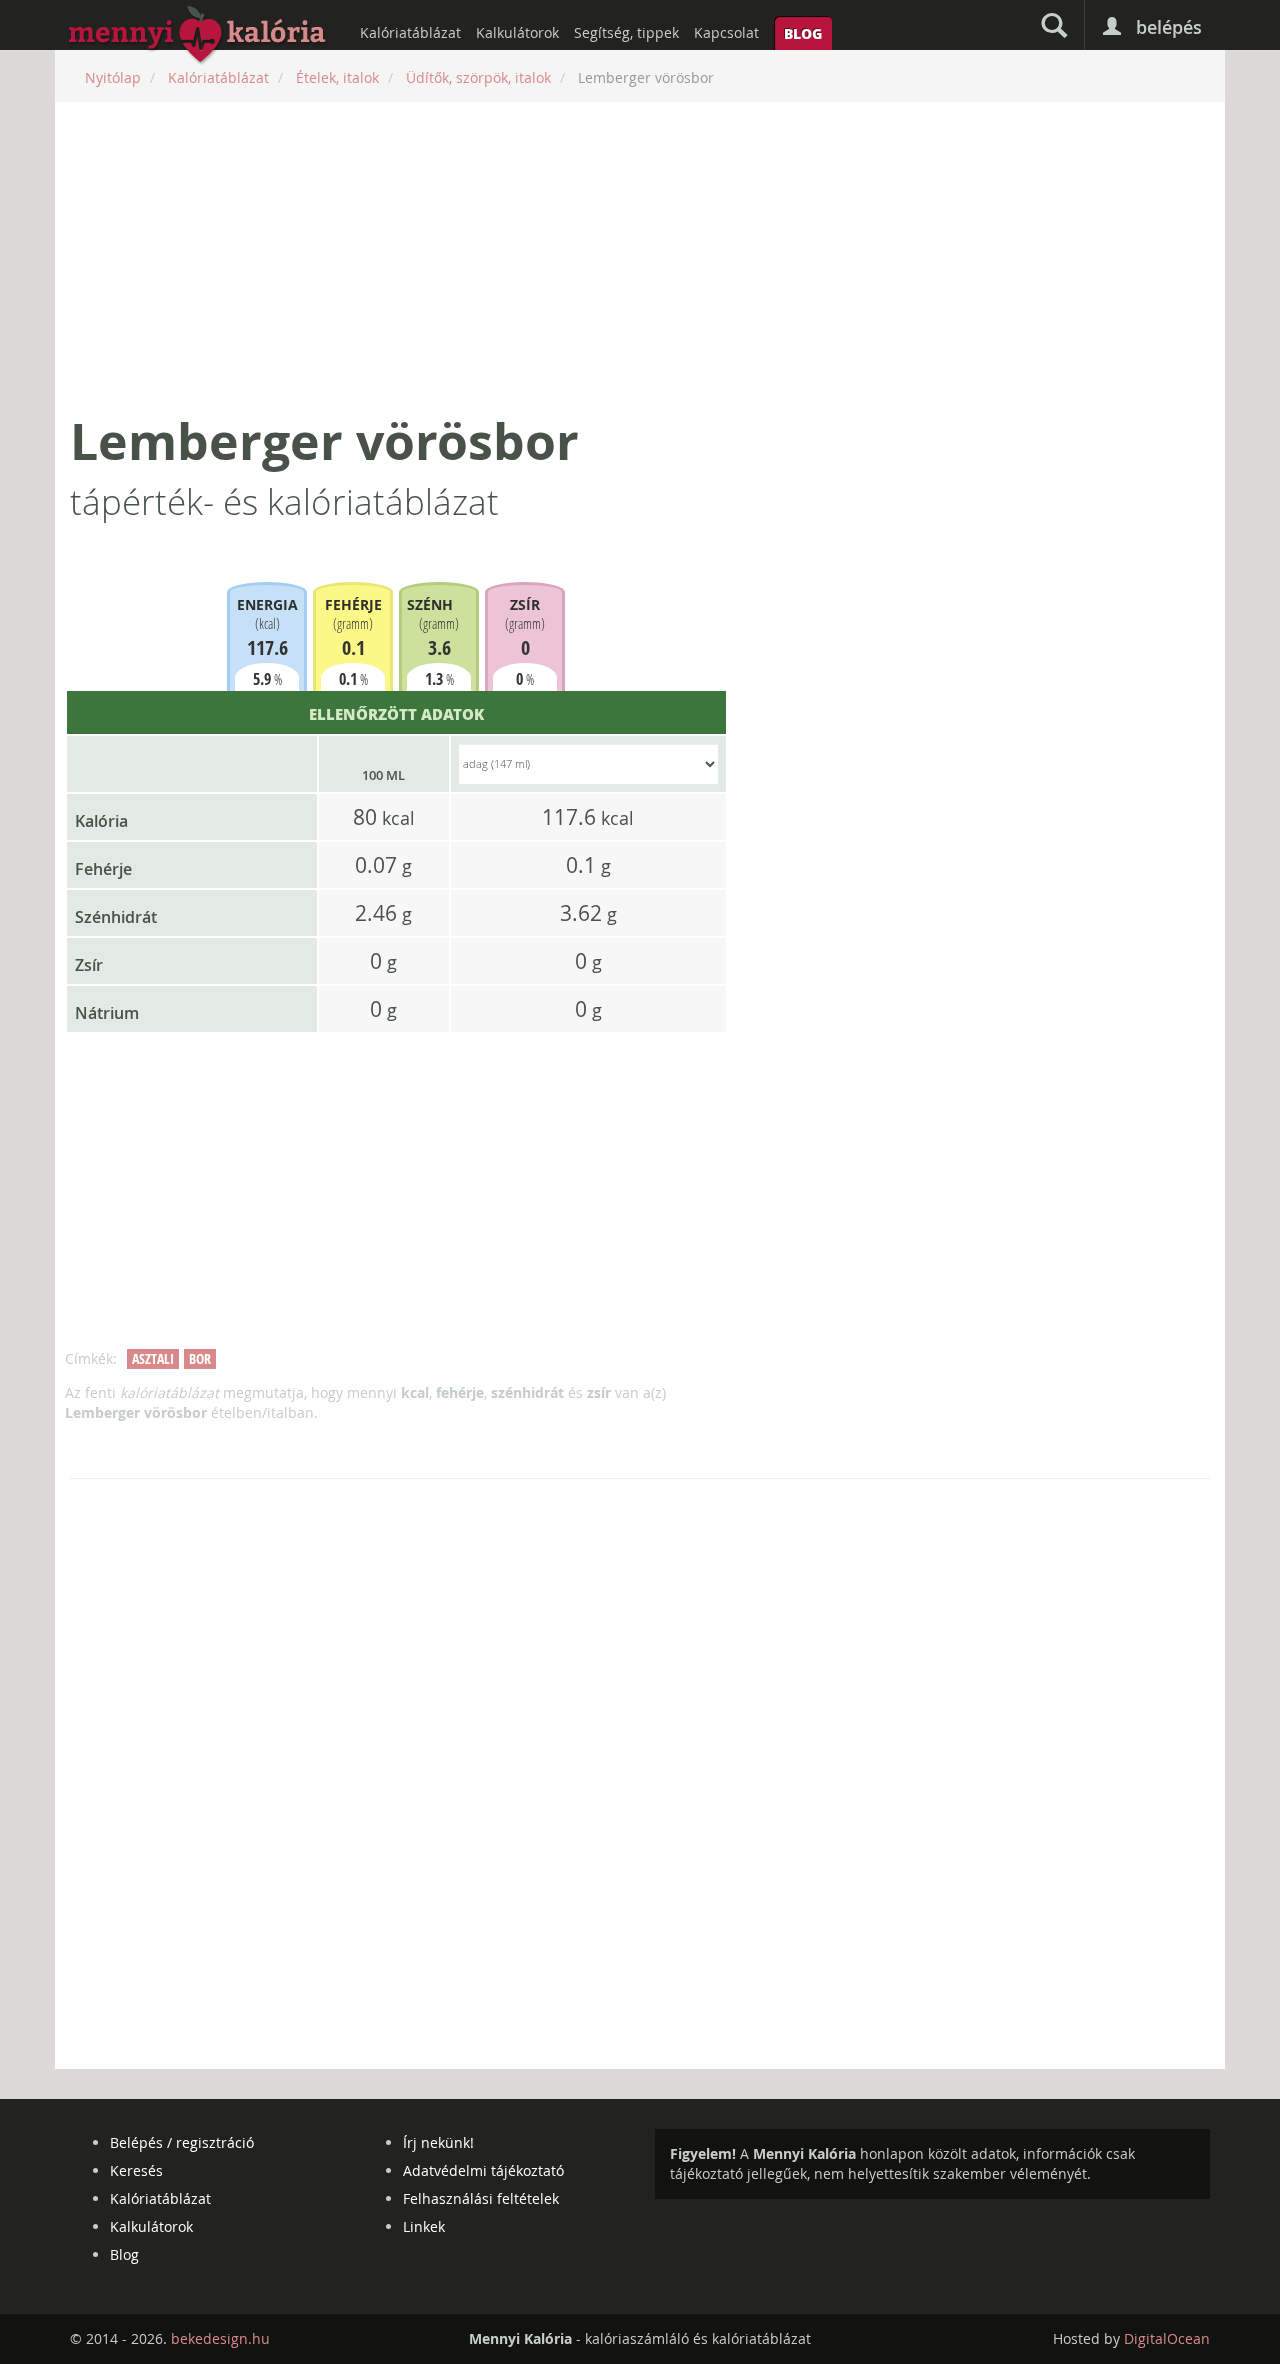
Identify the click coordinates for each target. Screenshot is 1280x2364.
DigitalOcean (1167, 2338)
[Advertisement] (640, 257)
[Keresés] (1054, 25)
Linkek (424, 2226)
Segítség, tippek (626, 32)
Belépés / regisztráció (182, 2142)
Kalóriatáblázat (410, 32)
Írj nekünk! (438, 2142)
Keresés (136, 2170)
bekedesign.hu (220, 2338)
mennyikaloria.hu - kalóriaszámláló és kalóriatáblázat (198, 36)
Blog (803, 33)
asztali (153, 1358)
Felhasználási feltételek (481, 2198)
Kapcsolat (726, 32)
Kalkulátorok (517, 32)
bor (200, 1358)
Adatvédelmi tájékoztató (483, 2170)
